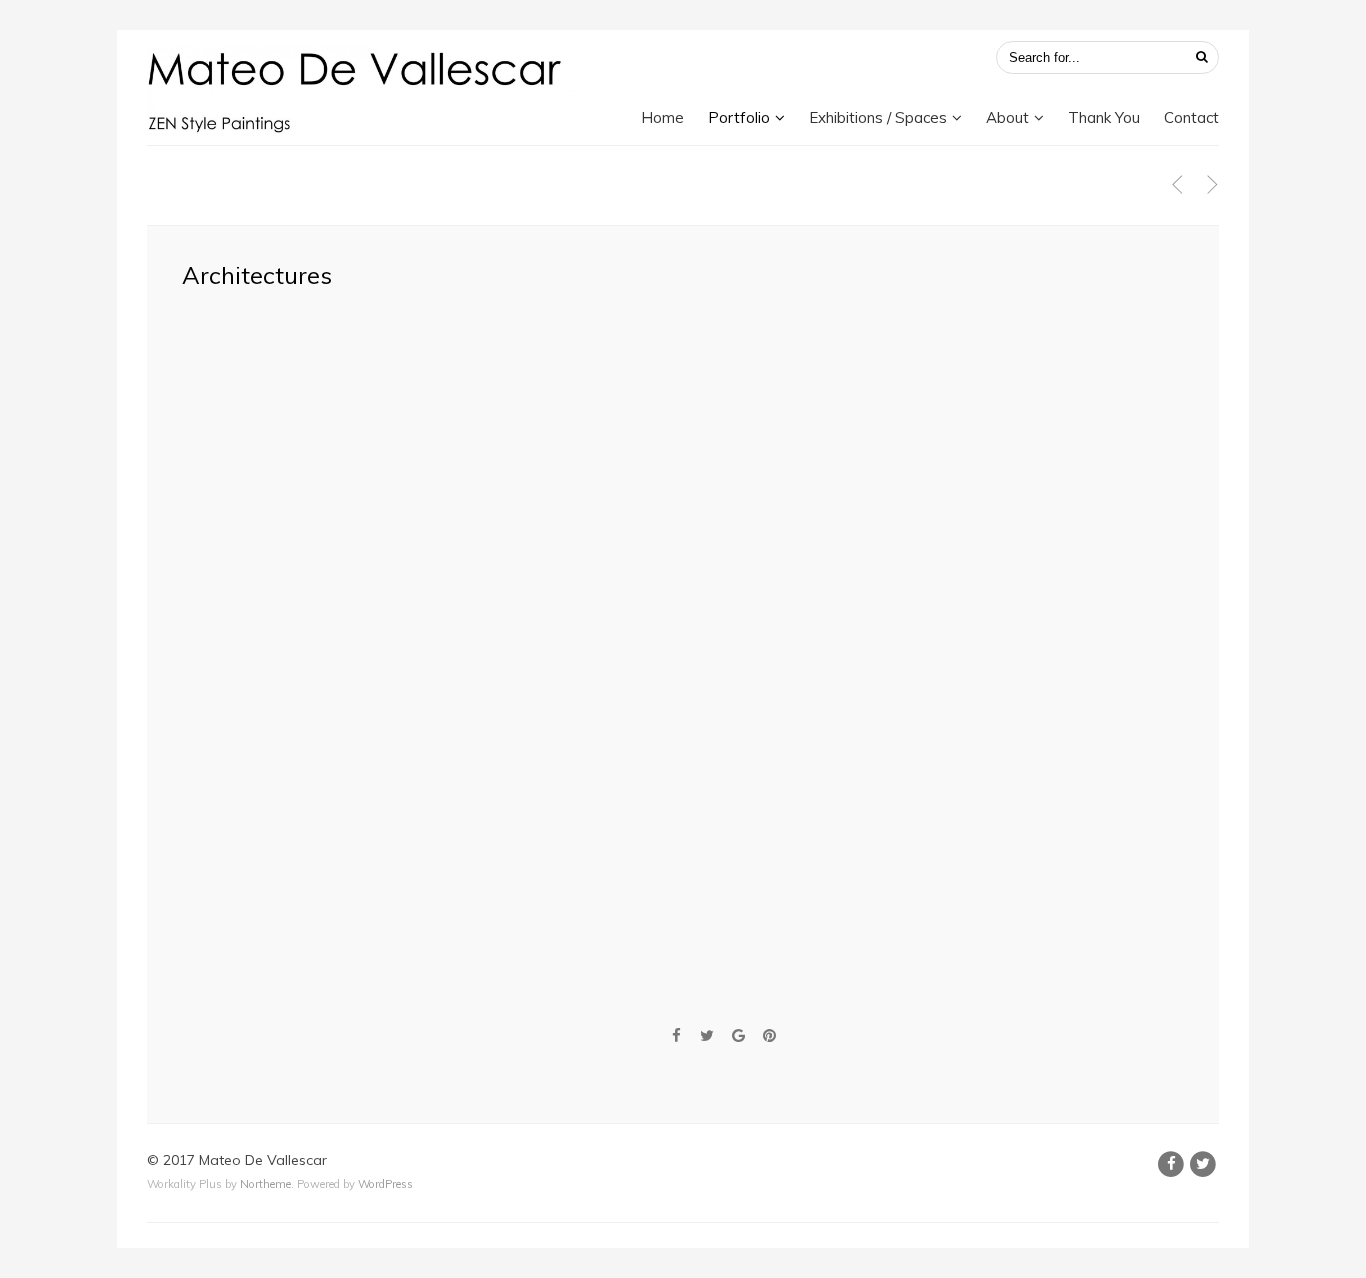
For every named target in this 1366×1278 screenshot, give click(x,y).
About (1007, 117)
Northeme (265, 1184)
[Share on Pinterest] (769, 1036)
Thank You (1104, 117)
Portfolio (739, 117)
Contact (1191, 117)
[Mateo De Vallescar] (372, 89)
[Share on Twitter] (707, 1036)
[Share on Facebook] (675, 1036)
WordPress (385, 1184)
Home (662, 117)
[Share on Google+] (738, 1036)
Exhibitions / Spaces (878, 117)
